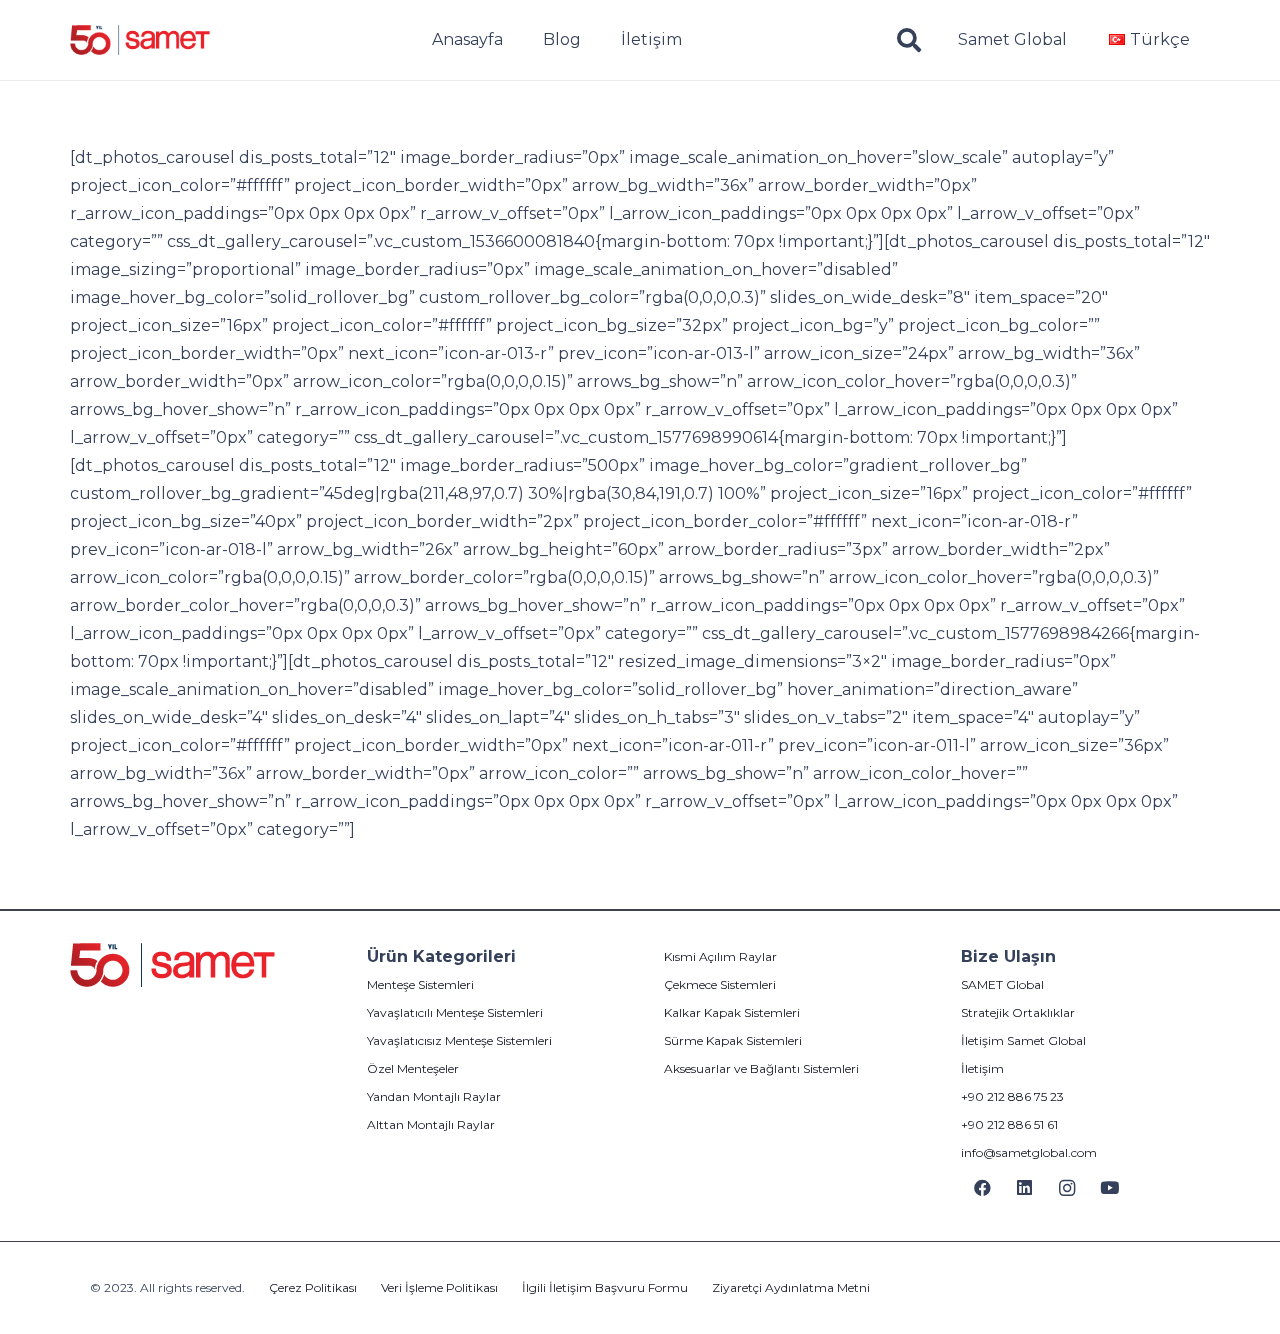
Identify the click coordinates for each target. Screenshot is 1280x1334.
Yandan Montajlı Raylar (434, 1096)
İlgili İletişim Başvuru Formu (605, 1287)
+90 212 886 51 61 (1009, 1124)
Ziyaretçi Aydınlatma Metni (791, 1287)
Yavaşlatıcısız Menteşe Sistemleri (459, 1040)
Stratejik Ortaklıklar (1018, 1012)
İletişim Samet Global (1023, 1040)
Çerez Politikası (313, 1287)
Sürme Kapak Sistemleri (733, 1040)
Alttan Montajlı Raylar (431, 1124)
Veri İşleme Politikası (439, 1287)
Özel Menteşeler (413, 1068)
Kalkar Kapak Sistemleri (732, 1012)
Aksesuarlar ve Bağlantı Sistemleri (761, 1068)
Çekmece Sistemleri (720, 984)
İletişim (982, 1068)
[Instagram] (1067, 1188)
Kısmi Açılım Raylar (720, 956)
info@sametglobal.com (1029, 1152)
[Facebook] (982, 1188)
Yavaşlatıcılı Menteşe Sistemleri (455, 1012)
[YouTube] (1110, 1188)
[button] (909, 40)
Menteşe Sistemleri (420, 984)
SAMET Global (1002, 984)
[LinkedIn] (1025, 1188)
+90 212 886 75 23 (1012, 1096)
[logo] (140, 40)
